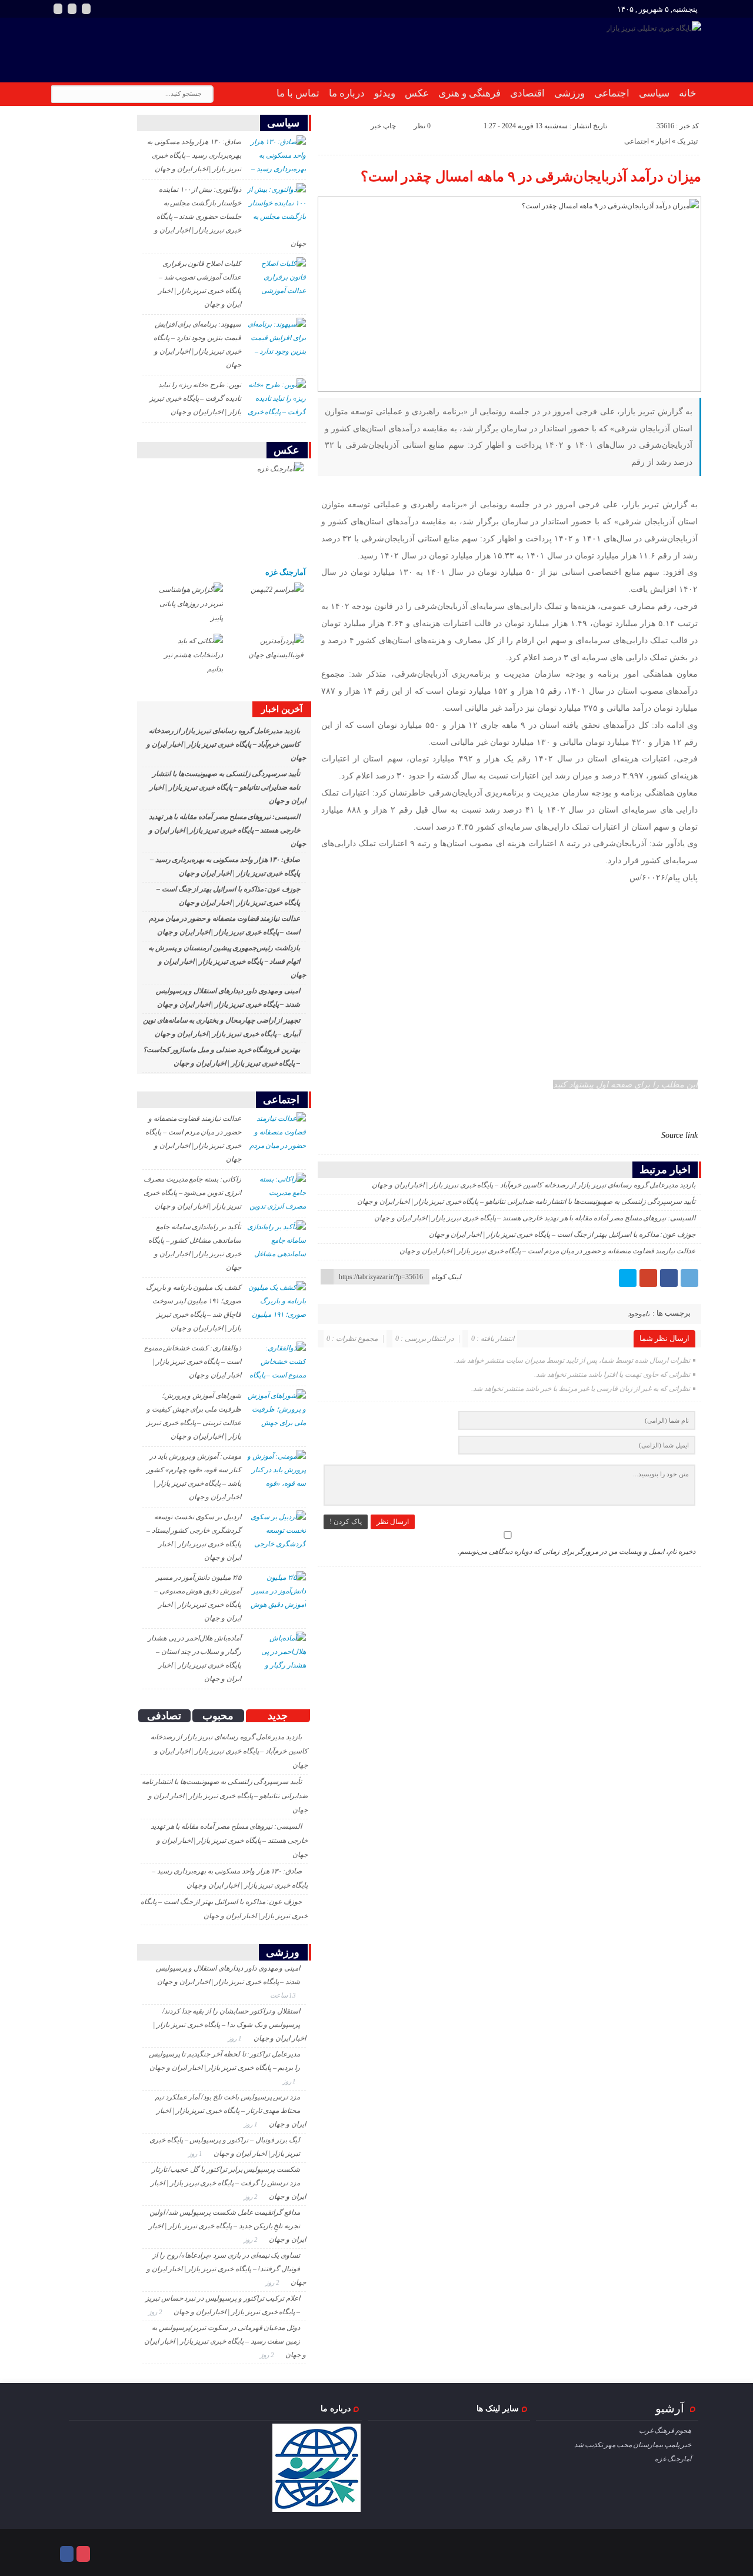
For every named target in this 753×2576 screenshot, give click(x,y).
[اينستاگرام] (58, 9)
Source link (679, 1135)
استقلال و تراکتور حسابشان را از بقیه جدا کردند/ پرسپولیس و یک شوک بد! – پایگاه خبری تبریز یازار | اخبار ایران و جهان (229, 2025)
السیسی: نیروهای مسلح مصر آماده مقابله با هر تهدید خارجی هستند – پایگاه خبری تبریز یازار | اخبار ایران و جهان (535, 1218)
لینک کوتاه (446, 1277)
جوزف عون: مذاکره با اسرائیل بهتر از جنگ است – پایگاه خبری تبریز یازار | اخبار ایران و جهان (562, 1234)
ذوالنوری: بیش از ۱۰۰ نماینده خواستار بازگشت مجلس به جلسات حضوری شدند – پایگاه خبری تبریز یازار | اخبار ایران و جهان (230, 217)
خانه (688, 93)
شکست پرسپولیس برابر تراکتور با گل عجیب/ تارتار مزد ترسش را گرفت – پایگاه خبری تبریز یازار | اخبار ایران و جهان (228, 2183)
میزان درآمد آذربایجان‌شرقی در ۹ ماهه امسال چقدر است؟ (531, 177)
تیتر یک (687, 141)
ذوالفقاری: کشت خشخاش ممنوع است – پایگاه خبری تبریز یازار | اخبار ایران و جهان (193, 1362)
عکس (417, 93)
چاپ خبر (383, 126)
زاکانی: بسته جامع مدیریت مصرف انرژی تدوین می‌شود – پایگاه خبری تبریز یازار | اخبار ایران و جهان (192, 1193)
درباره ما (347, 93)
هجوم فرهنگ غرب (665, 2431)
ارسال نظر (393, 1522)
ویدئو (385, 93)
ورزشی (569, 93)
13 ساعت (284, 1995)
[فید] (86, 9)
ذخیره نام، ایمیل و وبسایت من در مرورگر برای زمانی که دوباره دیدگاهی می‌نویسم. (577, 1552)
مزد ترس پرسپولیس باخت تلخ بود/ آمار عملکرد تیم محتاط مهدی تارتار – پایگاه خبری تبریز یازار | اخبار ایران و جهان (230, 2111)
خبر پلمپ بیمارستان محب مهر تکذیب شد (633, 2445)
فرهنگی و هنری (469, 93)
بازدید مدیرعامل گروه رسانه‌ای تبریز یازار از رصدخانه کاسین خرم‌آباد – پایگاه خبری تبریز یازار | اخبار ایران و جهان (534, 1185)
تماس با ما (298, 93)
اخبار (663, 141)
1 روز (236, 2038)
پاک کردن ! (346, 1522)
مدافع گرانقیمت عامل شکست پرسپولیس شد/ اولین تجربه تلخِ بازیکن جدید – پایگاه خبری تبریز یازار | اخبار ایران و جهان (227, 2226)
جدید (278, 1716)
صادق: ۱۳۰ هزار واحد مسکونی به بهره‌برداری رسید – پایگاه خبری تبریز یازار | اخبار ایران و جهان (194, 155)
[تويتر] (628, 1278)
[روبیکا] (72, 9)
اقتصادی (527, 93)
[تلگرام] (689, 1278)
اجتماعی (612, 93)
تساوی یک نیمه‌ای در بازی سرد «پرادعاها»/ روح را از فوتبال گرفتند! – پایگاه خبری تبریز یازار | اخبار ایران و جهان (226, 2269)
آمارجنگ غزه (286, 572)
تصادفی (164, 1716)
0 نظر (422, 126)
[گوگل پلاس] (648, 1278)
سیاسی (654, 93)
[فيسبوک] (669, 1278)
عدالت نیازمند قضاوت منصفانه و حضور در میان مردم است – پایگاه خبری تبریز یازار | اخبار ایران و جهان (547, 1251)
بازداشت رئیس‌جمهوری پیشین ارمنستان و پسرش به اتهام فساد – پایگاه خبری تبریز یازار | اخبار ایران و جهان (227, 961)
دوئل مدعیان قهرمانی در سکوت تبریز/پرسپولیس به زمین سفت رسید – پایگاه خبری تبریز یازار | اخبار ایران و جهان (225, 2341)
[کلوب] (83, 2554)
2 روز (251, 2196)
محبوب (218, 1716)
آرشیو (670, 2408)
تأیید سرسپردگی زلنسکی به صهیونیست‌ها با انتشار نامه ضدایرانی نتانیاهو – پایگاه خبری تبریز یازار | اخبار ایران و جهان (526, 1202)
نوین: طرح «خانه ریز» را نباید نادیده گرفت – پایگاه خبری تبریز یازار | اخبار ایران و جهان (195, 398)
